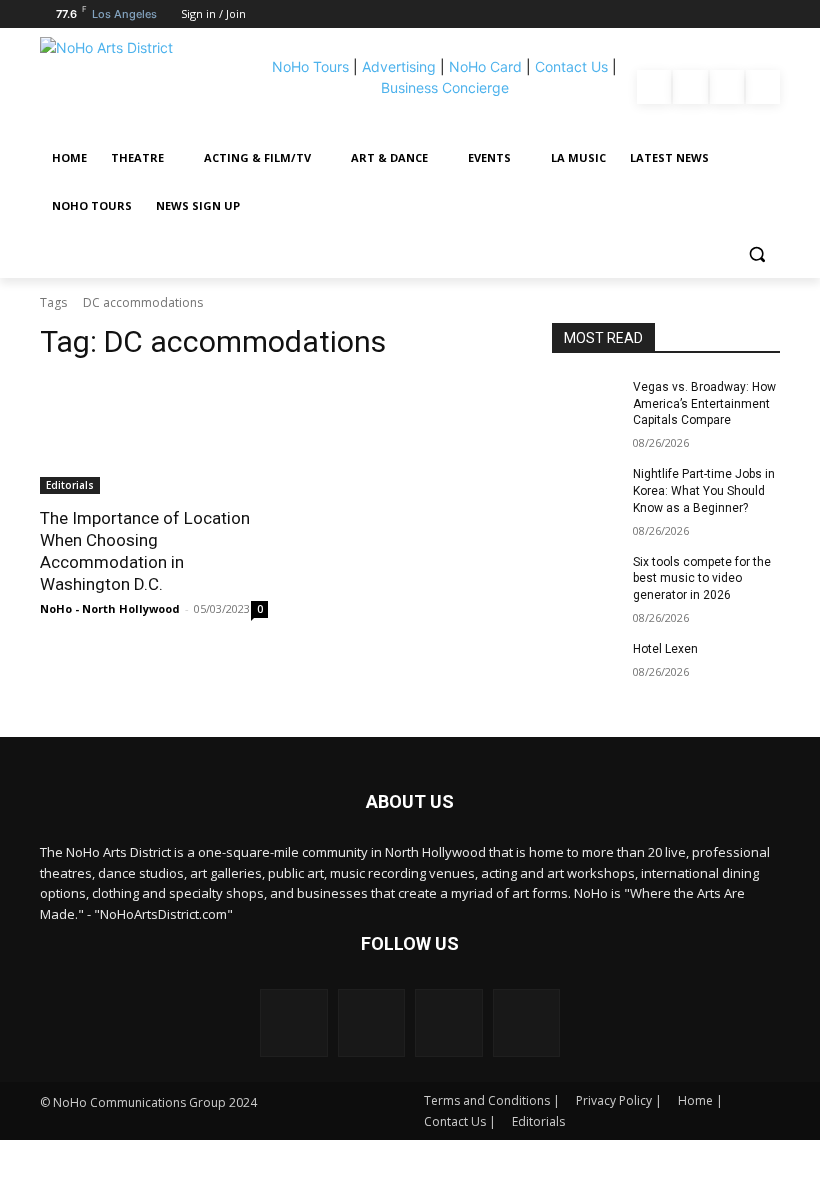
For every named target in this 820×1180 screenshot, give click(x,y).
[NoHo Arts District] (149, 87)
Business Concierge (445, 87)
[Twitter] (763, 87)
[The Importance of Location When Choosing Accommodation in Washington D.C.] (154, 437)
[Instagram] (690, 87)
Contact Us (571, 66)
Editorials (70, 485)
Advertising (399, 66)
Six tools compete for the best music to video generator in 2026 (702, 579)
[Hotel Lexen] (586, 665)
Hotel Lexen (665, 649)
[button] (756, 254)
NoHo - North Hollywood (110, 608)
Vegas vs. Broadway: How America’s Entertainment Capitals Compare (704, 404)
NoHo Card (485, 66)
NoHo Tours (310, 66)
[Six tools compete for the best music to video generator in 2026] (586, 578)
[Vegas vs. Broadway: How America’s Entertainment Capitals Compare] (586, 403)
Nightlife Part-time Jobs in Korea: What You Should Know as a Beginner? (704, 491)
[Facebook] (654, 87)
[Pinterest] (727, 87)
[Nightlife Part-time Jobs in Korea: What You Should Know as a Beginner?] (586, 490)
